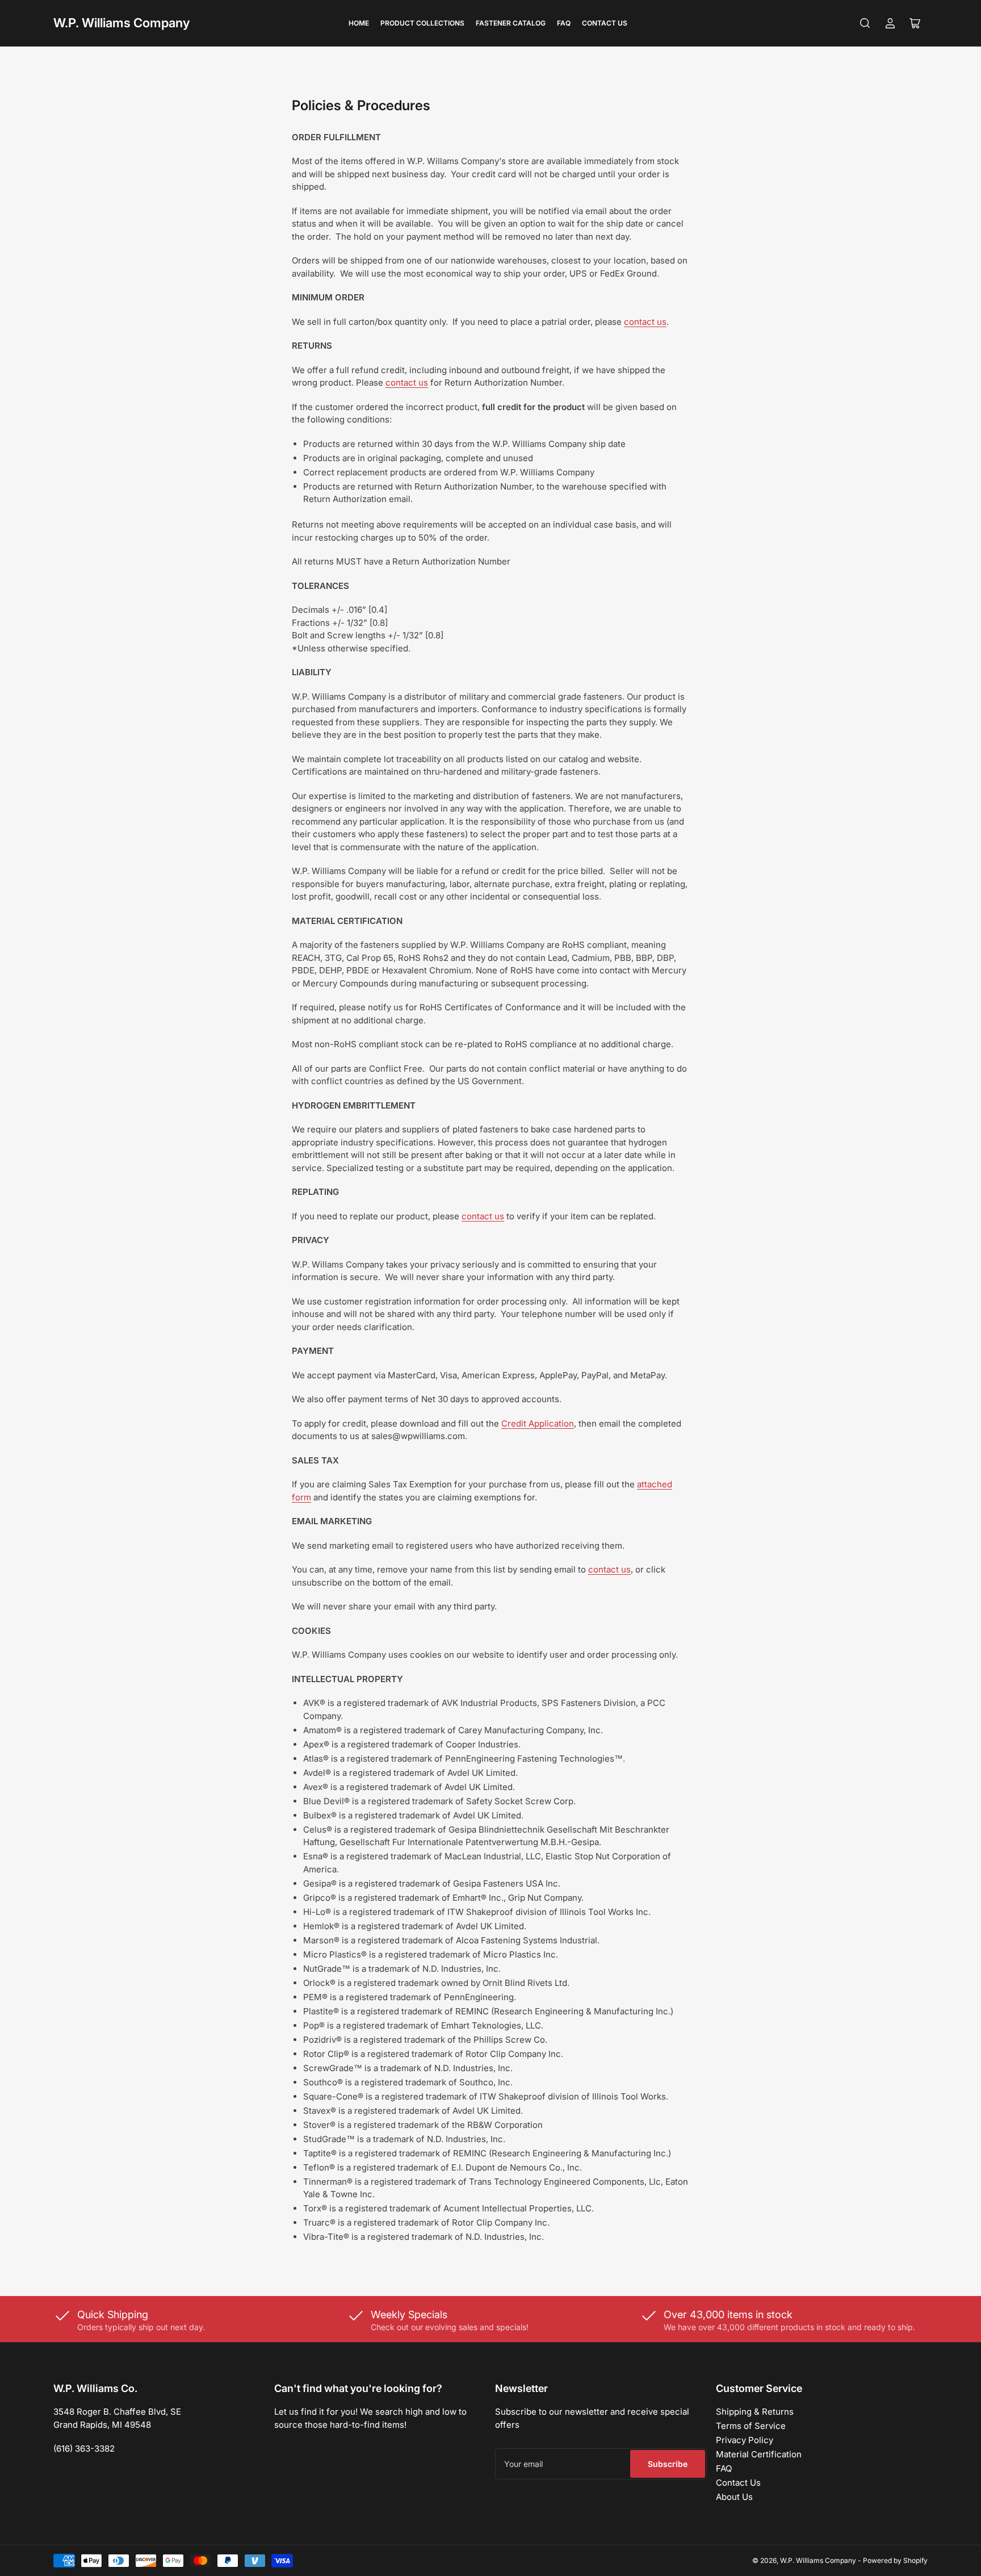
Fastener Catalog (511, 23)
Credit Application (538, 1423)
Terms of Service (751, 2426)
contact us (645, 322)
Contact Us (605, 23)
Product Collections (422, 23)
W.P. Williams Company (121, 23)
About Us (734, 2497)
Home (359, 23)
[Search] (865, 23)
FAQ (564, 23)
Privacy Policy (745, 2440)
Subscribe (668, 2464)
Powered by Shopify (895, 2560)
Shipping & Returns (755, 2412)
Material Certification (759, 2454)
